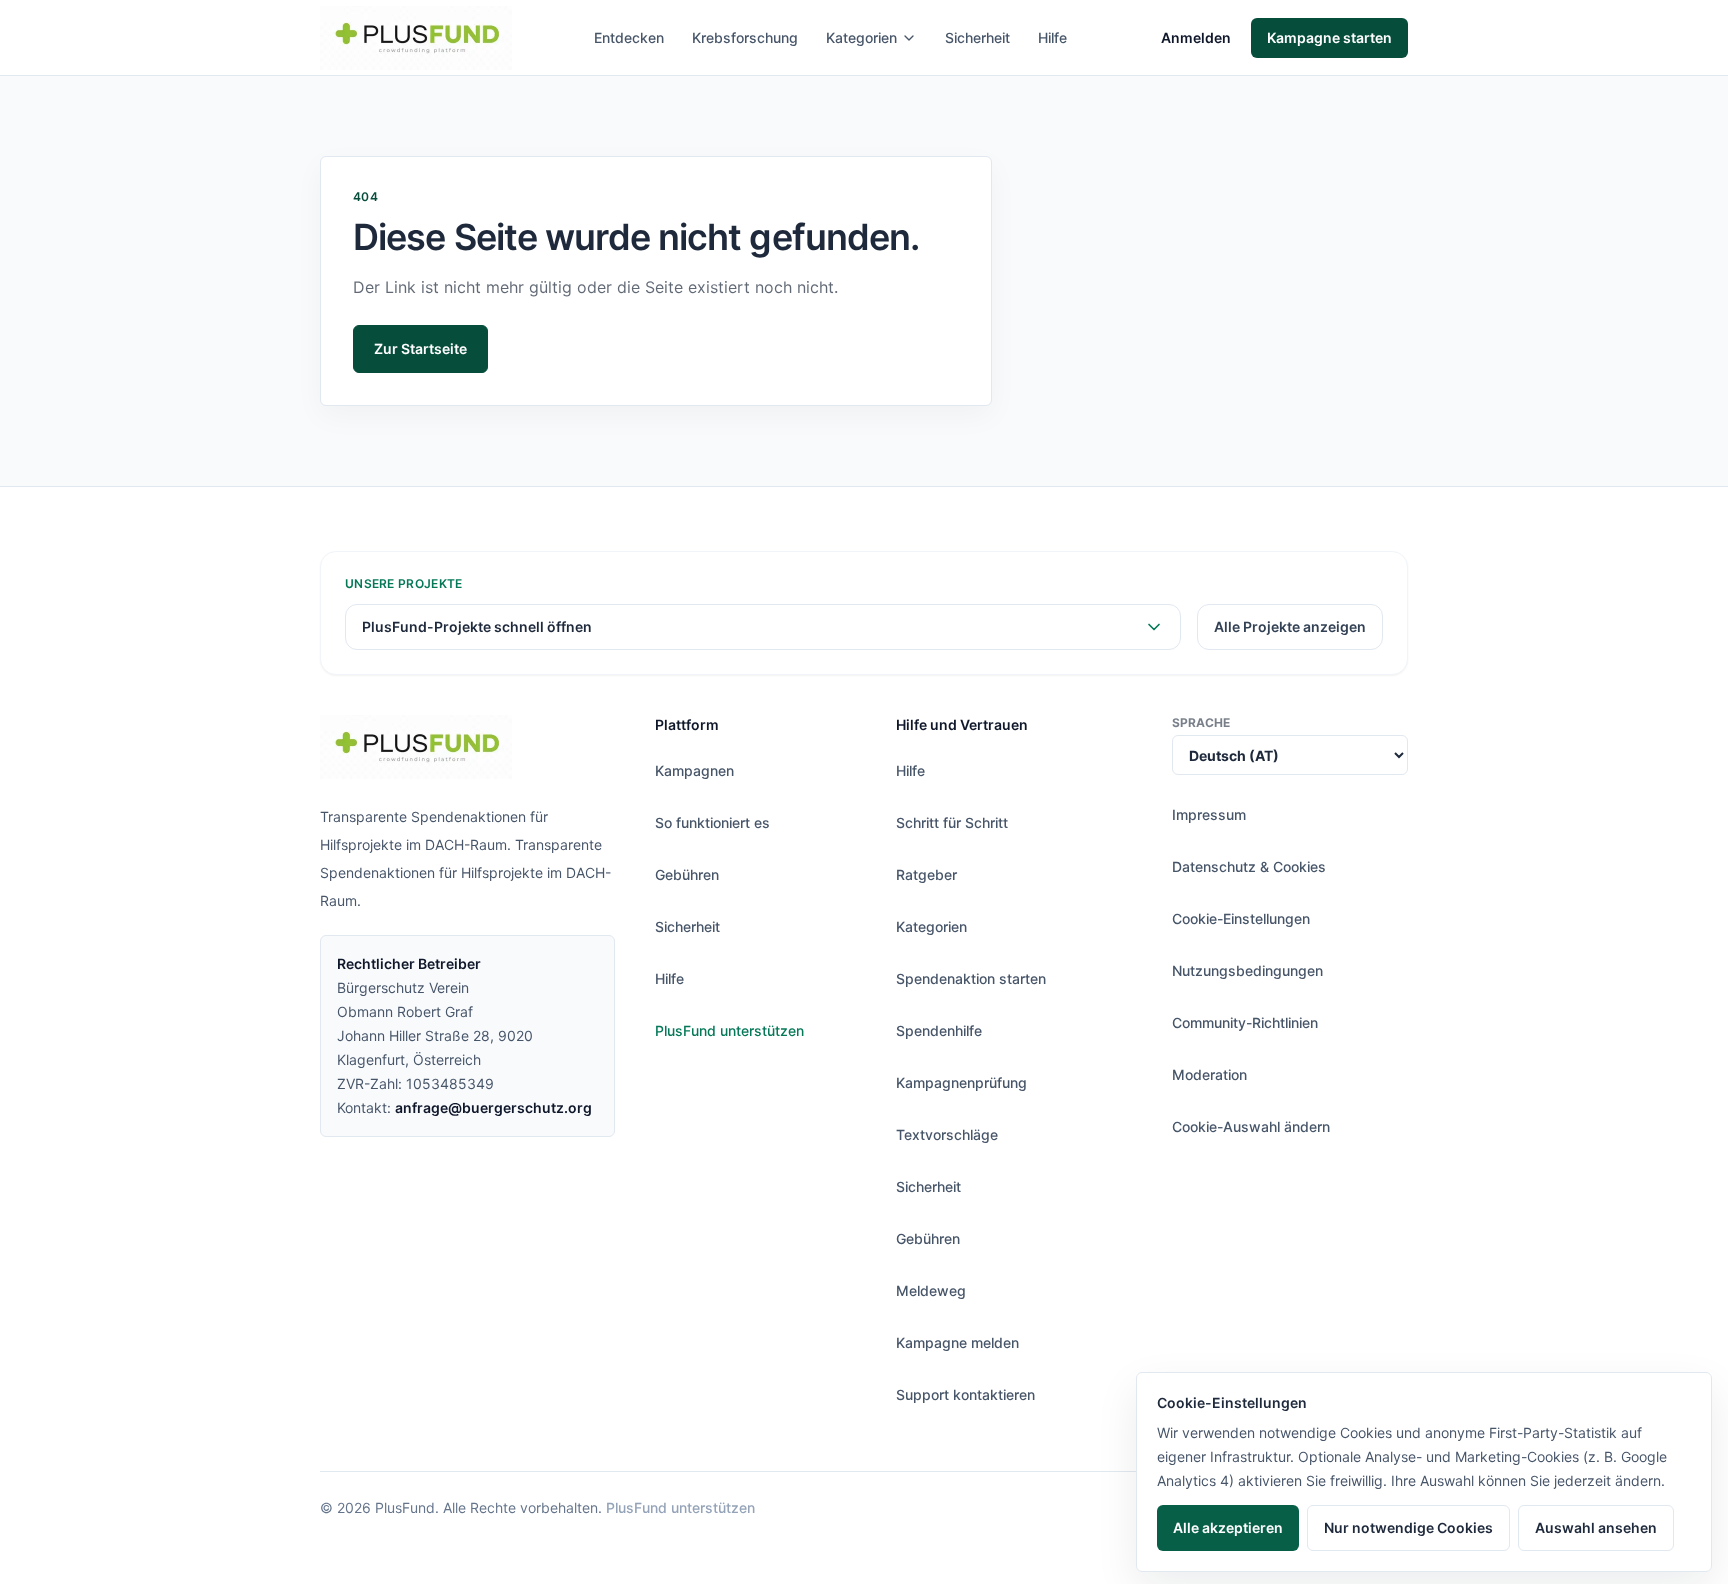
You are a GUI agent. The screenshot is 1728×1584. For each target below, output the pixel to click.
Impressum (1209, 814)
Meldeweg (931, 1290)
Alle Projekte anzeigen (1290, 626)
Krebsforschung (745, 37)
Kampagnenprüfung (961, 1082)
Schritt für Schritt (952, 822)
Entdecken (629, 37)
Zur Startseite (420, 348)
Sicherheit (977, 37)
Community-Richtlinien (1245, 1022)
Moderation (1209, 1074)
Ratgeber (926, 874)
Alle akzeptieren (1228, 1527)
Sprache (1201, 722)
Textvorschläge (947, 1134)
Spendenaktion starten (971, 978)
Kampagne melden (957, 1342)
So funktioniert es (712, 822)
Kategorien (861, 37)
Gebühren (687, 874)
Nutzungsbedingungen (1247, 970)
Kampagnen (694, 770)
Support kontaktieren (965, 1394)
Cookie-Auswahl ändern (1251, 1126)
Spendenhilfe (939, 1030)
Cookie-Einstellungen (1241, 918)
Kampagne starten (1329, 37)
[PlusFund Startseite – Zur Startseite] (416, 38)
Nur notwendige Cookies (1408, 1527)
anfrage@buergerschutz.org (493, 1107)
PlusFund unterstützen (729, 1030)
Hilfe (1052, 37)
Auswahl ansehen (1596, 1527)
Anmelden (1196, 37)
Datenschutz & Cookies (1249, 866)
